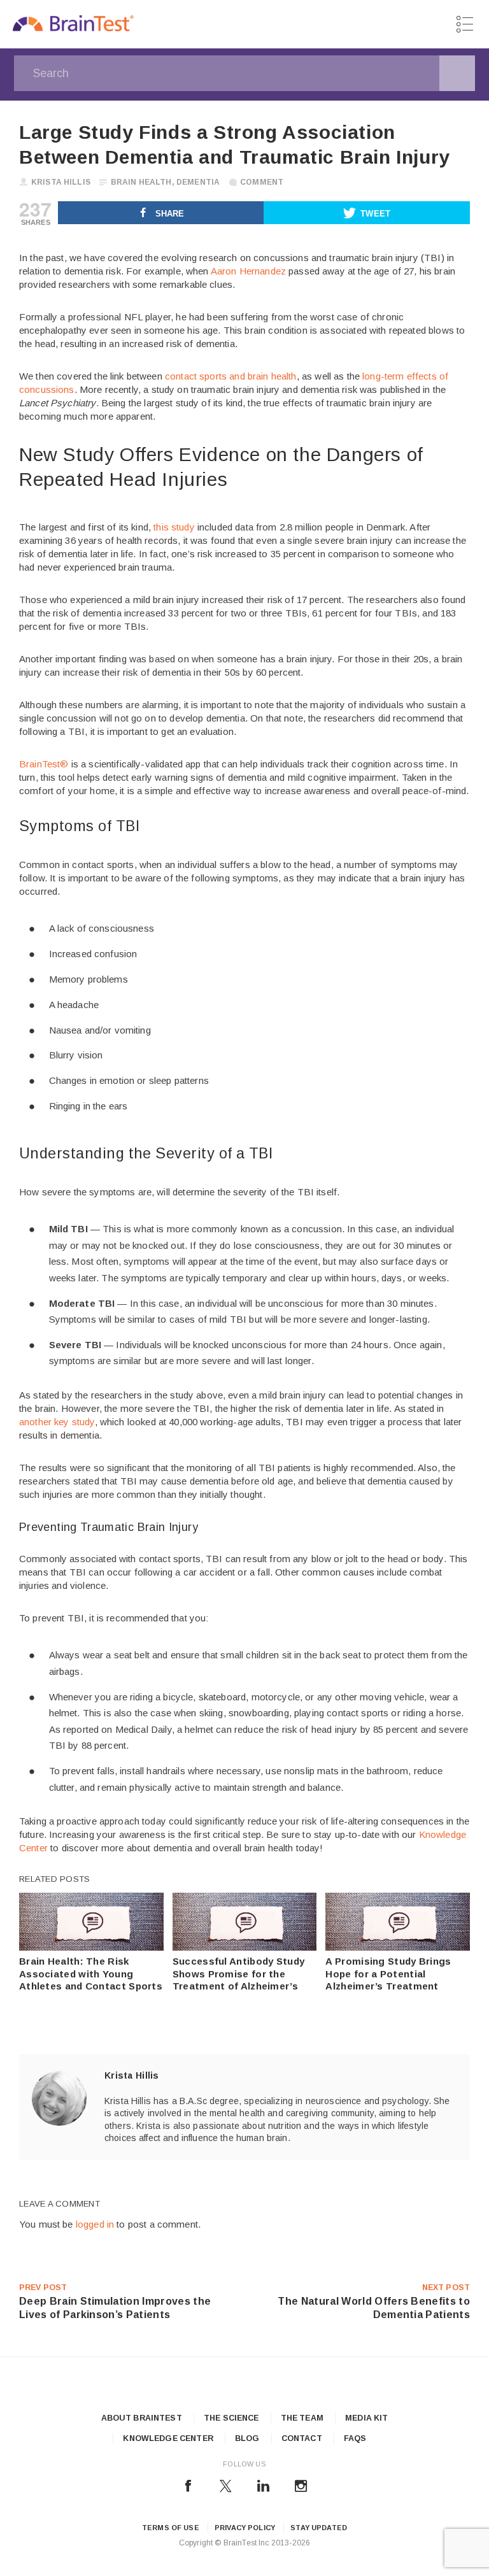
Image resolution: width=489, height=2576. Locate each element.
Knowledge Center (168, 2438)
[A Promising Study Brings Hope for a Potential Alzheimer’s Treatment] (398, 1947)
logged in (95, 2224)
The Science (231, 2418)
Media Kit (366, 2418)
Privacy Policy (245, 2528)
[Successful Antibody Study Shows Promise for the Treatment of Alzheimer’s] (245, 1947)
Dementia (198, 182)
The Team (302, 2418)
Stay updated (319, 2528)
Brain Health (141, 182)
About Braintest (142, 2418)
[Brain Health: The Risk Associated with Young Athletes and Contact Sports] (91, 1947)
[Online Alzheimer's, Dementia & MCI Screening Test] (73, 25)
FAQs (355, 2438)
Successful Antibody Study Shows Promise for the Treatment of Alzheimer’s (239, 1974)
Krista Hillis (61, 182)
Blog (247, 2438)
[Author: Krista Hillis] (59, 2098)
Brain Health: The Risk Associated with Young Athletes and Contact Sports (91, 1974)
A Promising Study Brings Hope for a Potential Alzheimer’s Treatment (388, 1974)
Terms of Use (171, 2528)
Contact (302, 2438)
